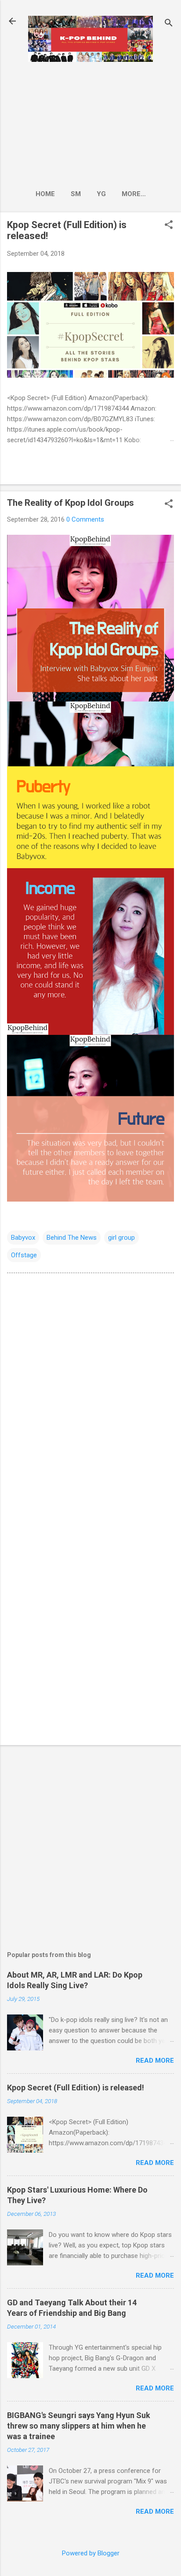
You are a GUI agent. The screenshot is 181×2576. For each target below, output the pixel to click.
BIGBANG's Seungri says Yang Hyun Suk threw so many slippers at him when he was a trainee (79, 2426)
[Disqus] (90, 1392)
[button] (169, 225)
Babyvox (23, 1238)
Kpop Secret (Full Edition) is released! (76, 2088)
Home (45, 194)
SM (76, 194)
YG (101, 194)
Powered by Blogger (91, 2553)
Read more (155, 2061)
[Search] (169, 24)
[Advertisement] (90, 123)
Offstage (24, 1255)
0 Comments (85, 519)
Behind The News (72, 1238)
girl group (121, 1238)
